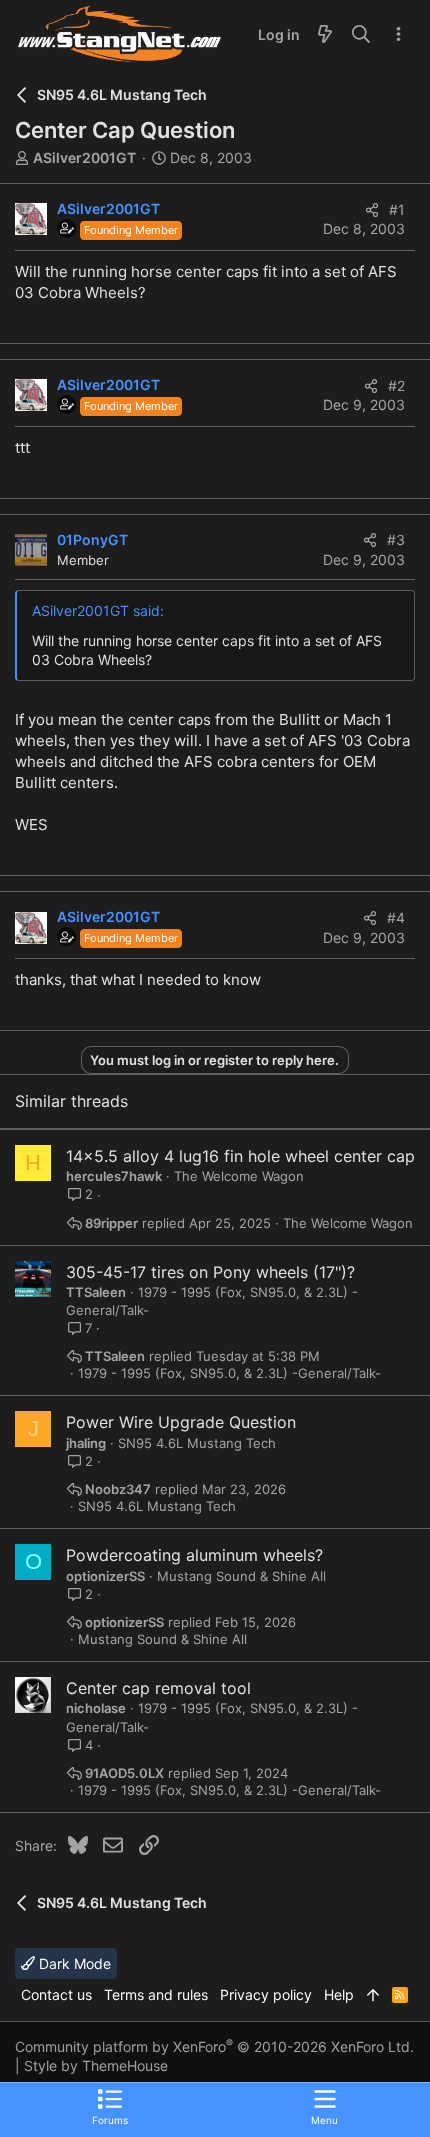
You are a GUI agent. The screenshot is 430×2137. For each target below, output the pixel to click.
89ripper (111, 1223)
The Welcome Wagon (239, 1176)
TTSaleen (96, 1292)
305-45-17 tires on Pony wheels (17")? (210, 1272)
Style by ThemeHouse (96, 2065)
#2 (396, 385)
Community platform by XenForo (214, 2046)
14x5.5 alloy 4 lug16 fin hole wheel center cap (240, 1156)
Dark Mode (73, 1963)
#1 (397, 209)
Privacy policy (266, 1994)
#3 (396, 539)
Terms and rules (156, 1994)
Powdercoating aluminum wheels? (194, 1555)
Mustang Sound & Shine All (241, 1576)
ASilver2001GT (84, 157)
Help (339, 1994)
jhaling (86, 1443)
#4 (396, 917)
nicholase (96, 1708)
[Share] (372, 210)
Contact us (56, 1994)
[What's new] (325, 35)
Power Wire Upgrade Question (181, 1422)
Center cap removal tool (158, 1688)
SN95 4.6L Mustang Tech (197, 1443)
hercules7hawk (114, 1176)
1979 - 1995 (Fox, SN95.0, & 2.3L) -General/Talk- (229, 1373)
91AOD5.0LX (124, 1773)
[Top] (373, 1995)
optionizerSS (105, 1576)
